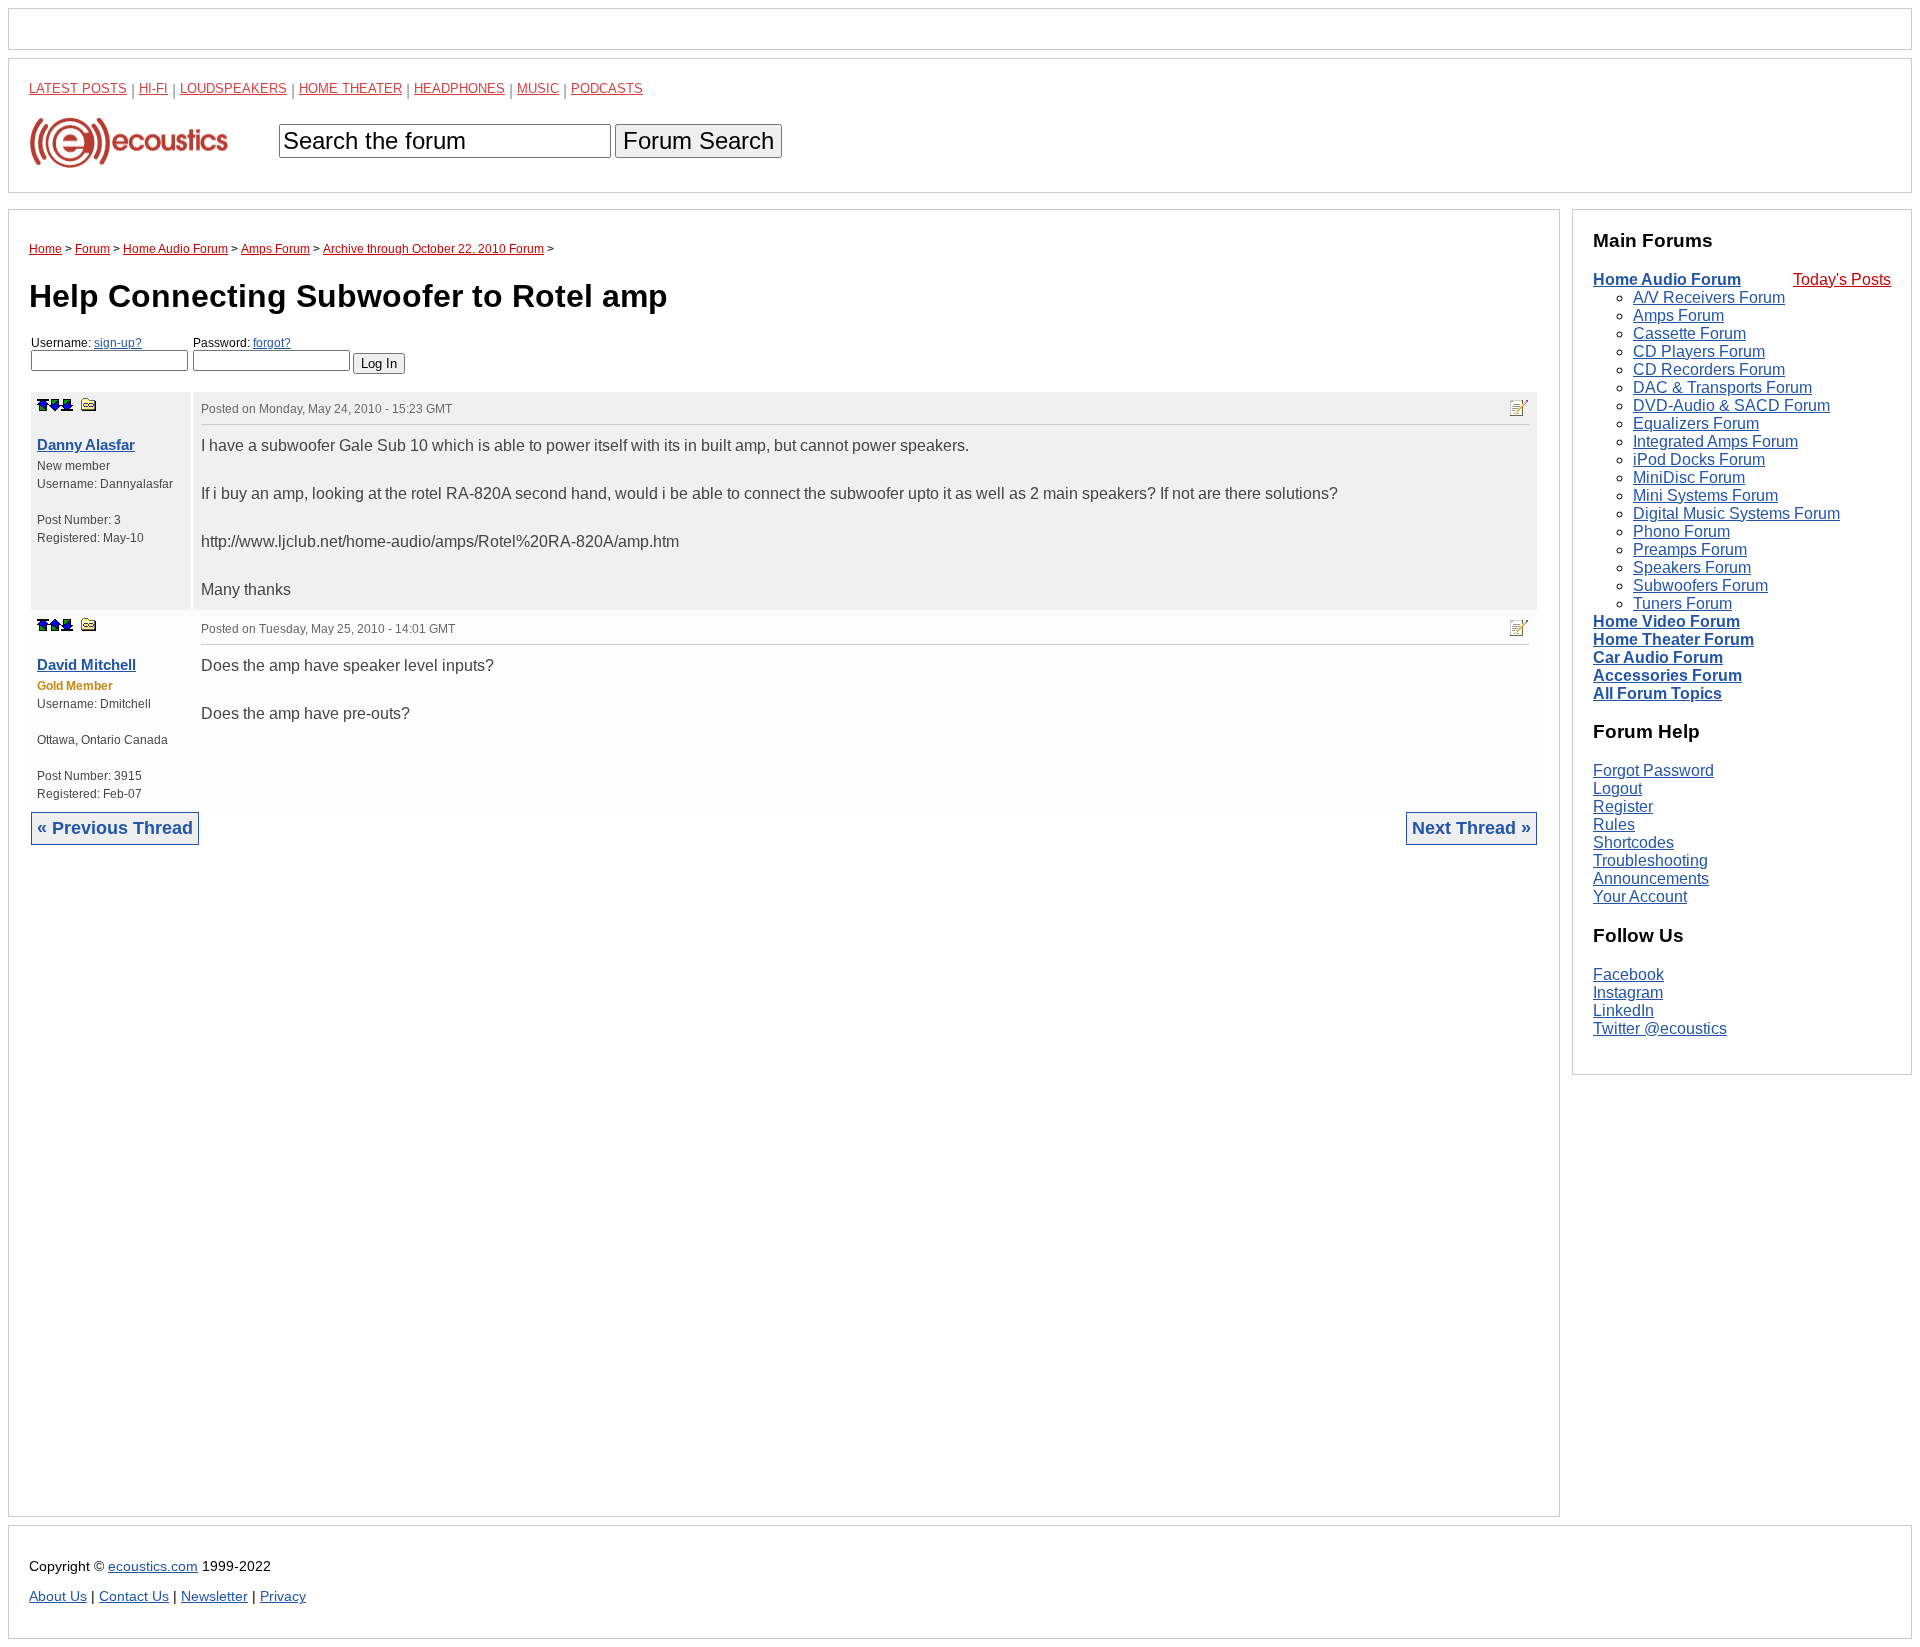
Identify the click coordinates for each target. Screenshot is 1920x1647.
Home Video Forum (1666, 621)
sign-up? (118, 343)
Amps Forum (1678, 315)
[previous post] (55, 625)
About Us (58, 1596)
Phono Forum (1681, 531)
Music (538, 88)
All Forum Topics (1657, 693)
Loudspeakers (233, 88)
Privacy (283, 1596)
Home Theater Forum (1673, 639)
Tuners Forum (1682, 603)
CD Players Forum (1699, 351)
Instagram (1628, 992)
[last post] (67, 405)
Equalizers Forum (1696, 423)
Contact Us (134, 1596)
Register (1623, 806)
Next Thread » (1471, 828)
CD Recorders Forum (1709, 369)
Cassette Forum (1689, 333)
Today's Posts (1842, 279)
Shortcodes (1633, 842)
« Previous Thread (115, 828)
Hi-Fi (153, 88)
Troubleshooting (1650, 860)
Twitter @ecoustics (1660, 1028)
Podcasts (607, 88)
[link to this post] (89, 404)
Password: (242, 343)
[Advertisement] (629, 1196)
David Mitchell (86, 664)
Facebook (1628, 974)
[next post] (55, 405)
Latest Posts (78, 88)
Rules (1614, 824)
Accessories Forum (1667, 675)
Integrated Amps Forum (1715, 441)
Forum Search (698, 140)
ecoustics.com (153, 1566)
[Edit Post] (1519, 408)
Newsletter (214, 1596)
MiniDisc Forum (1689, 477)
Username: (86, 343)
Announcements (1651, 878)
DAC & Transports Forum (1722, 387)
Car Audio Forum (1658, 657)
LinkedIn (1623, 1010)
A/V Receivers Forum (1709, 297)
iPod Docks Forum (1699, 459)
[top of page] (43, 405)
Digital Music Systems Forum (1736, 513)
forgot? (272, 343)
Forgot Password (1653, 770)
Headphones (459, 88)
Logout (1617, 788)
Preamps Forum (1690, 549)
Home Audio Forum (1667, 279)
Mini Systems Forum (1705, 495)
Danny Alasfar (86, 444)
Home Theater (350, 88)
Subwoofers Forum (1700, 585)
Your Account (1640, 896)
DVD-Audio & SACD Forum (1731, 405)
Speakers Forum (1692, 567)
